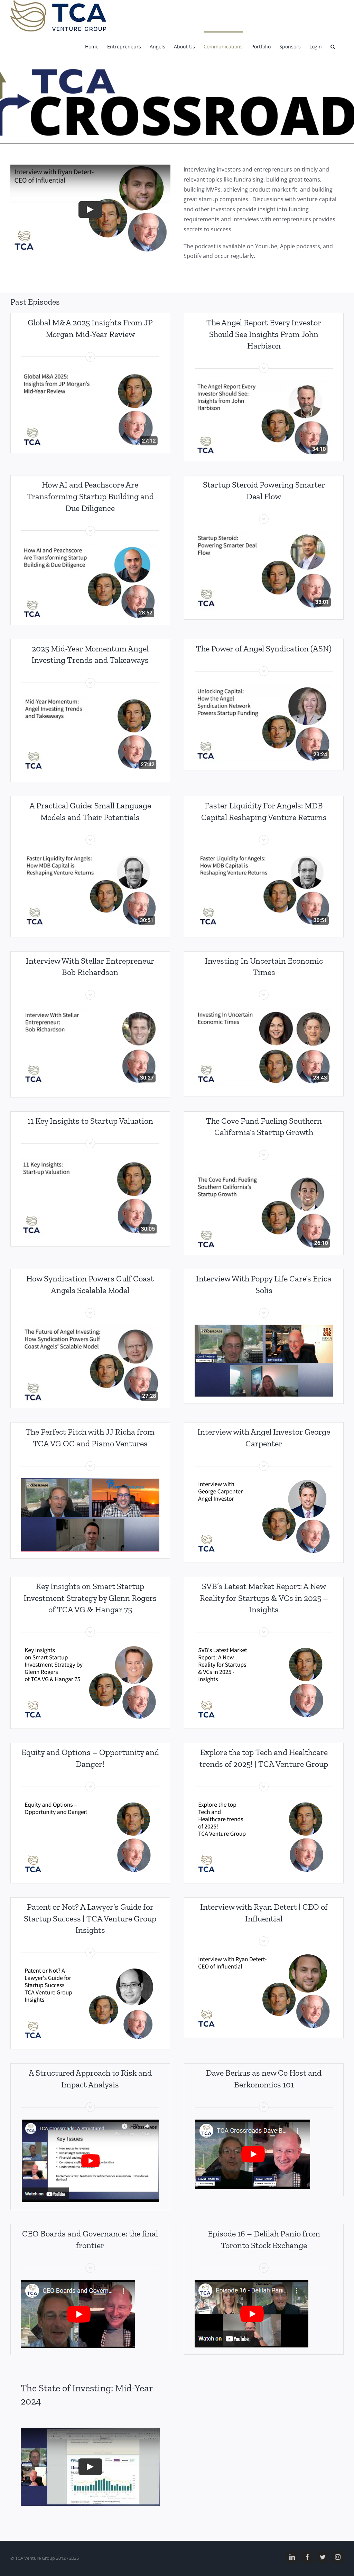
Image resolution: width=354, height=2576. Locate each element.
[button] (333, 46)
